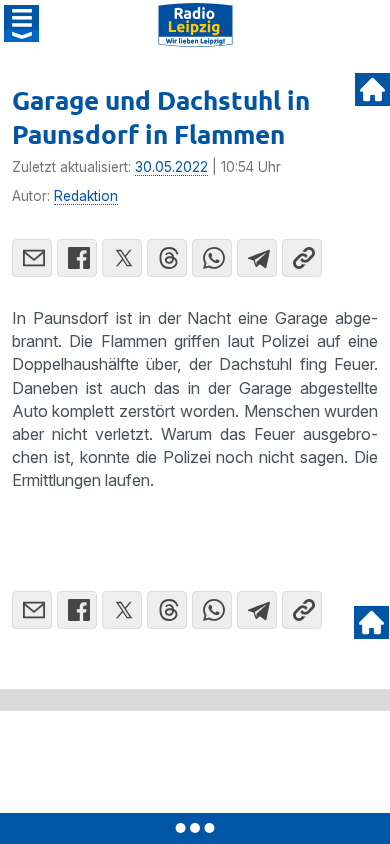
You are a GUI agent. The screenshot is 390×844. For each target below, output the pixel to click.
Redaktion (86, 196)
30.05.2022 (171, 167)
